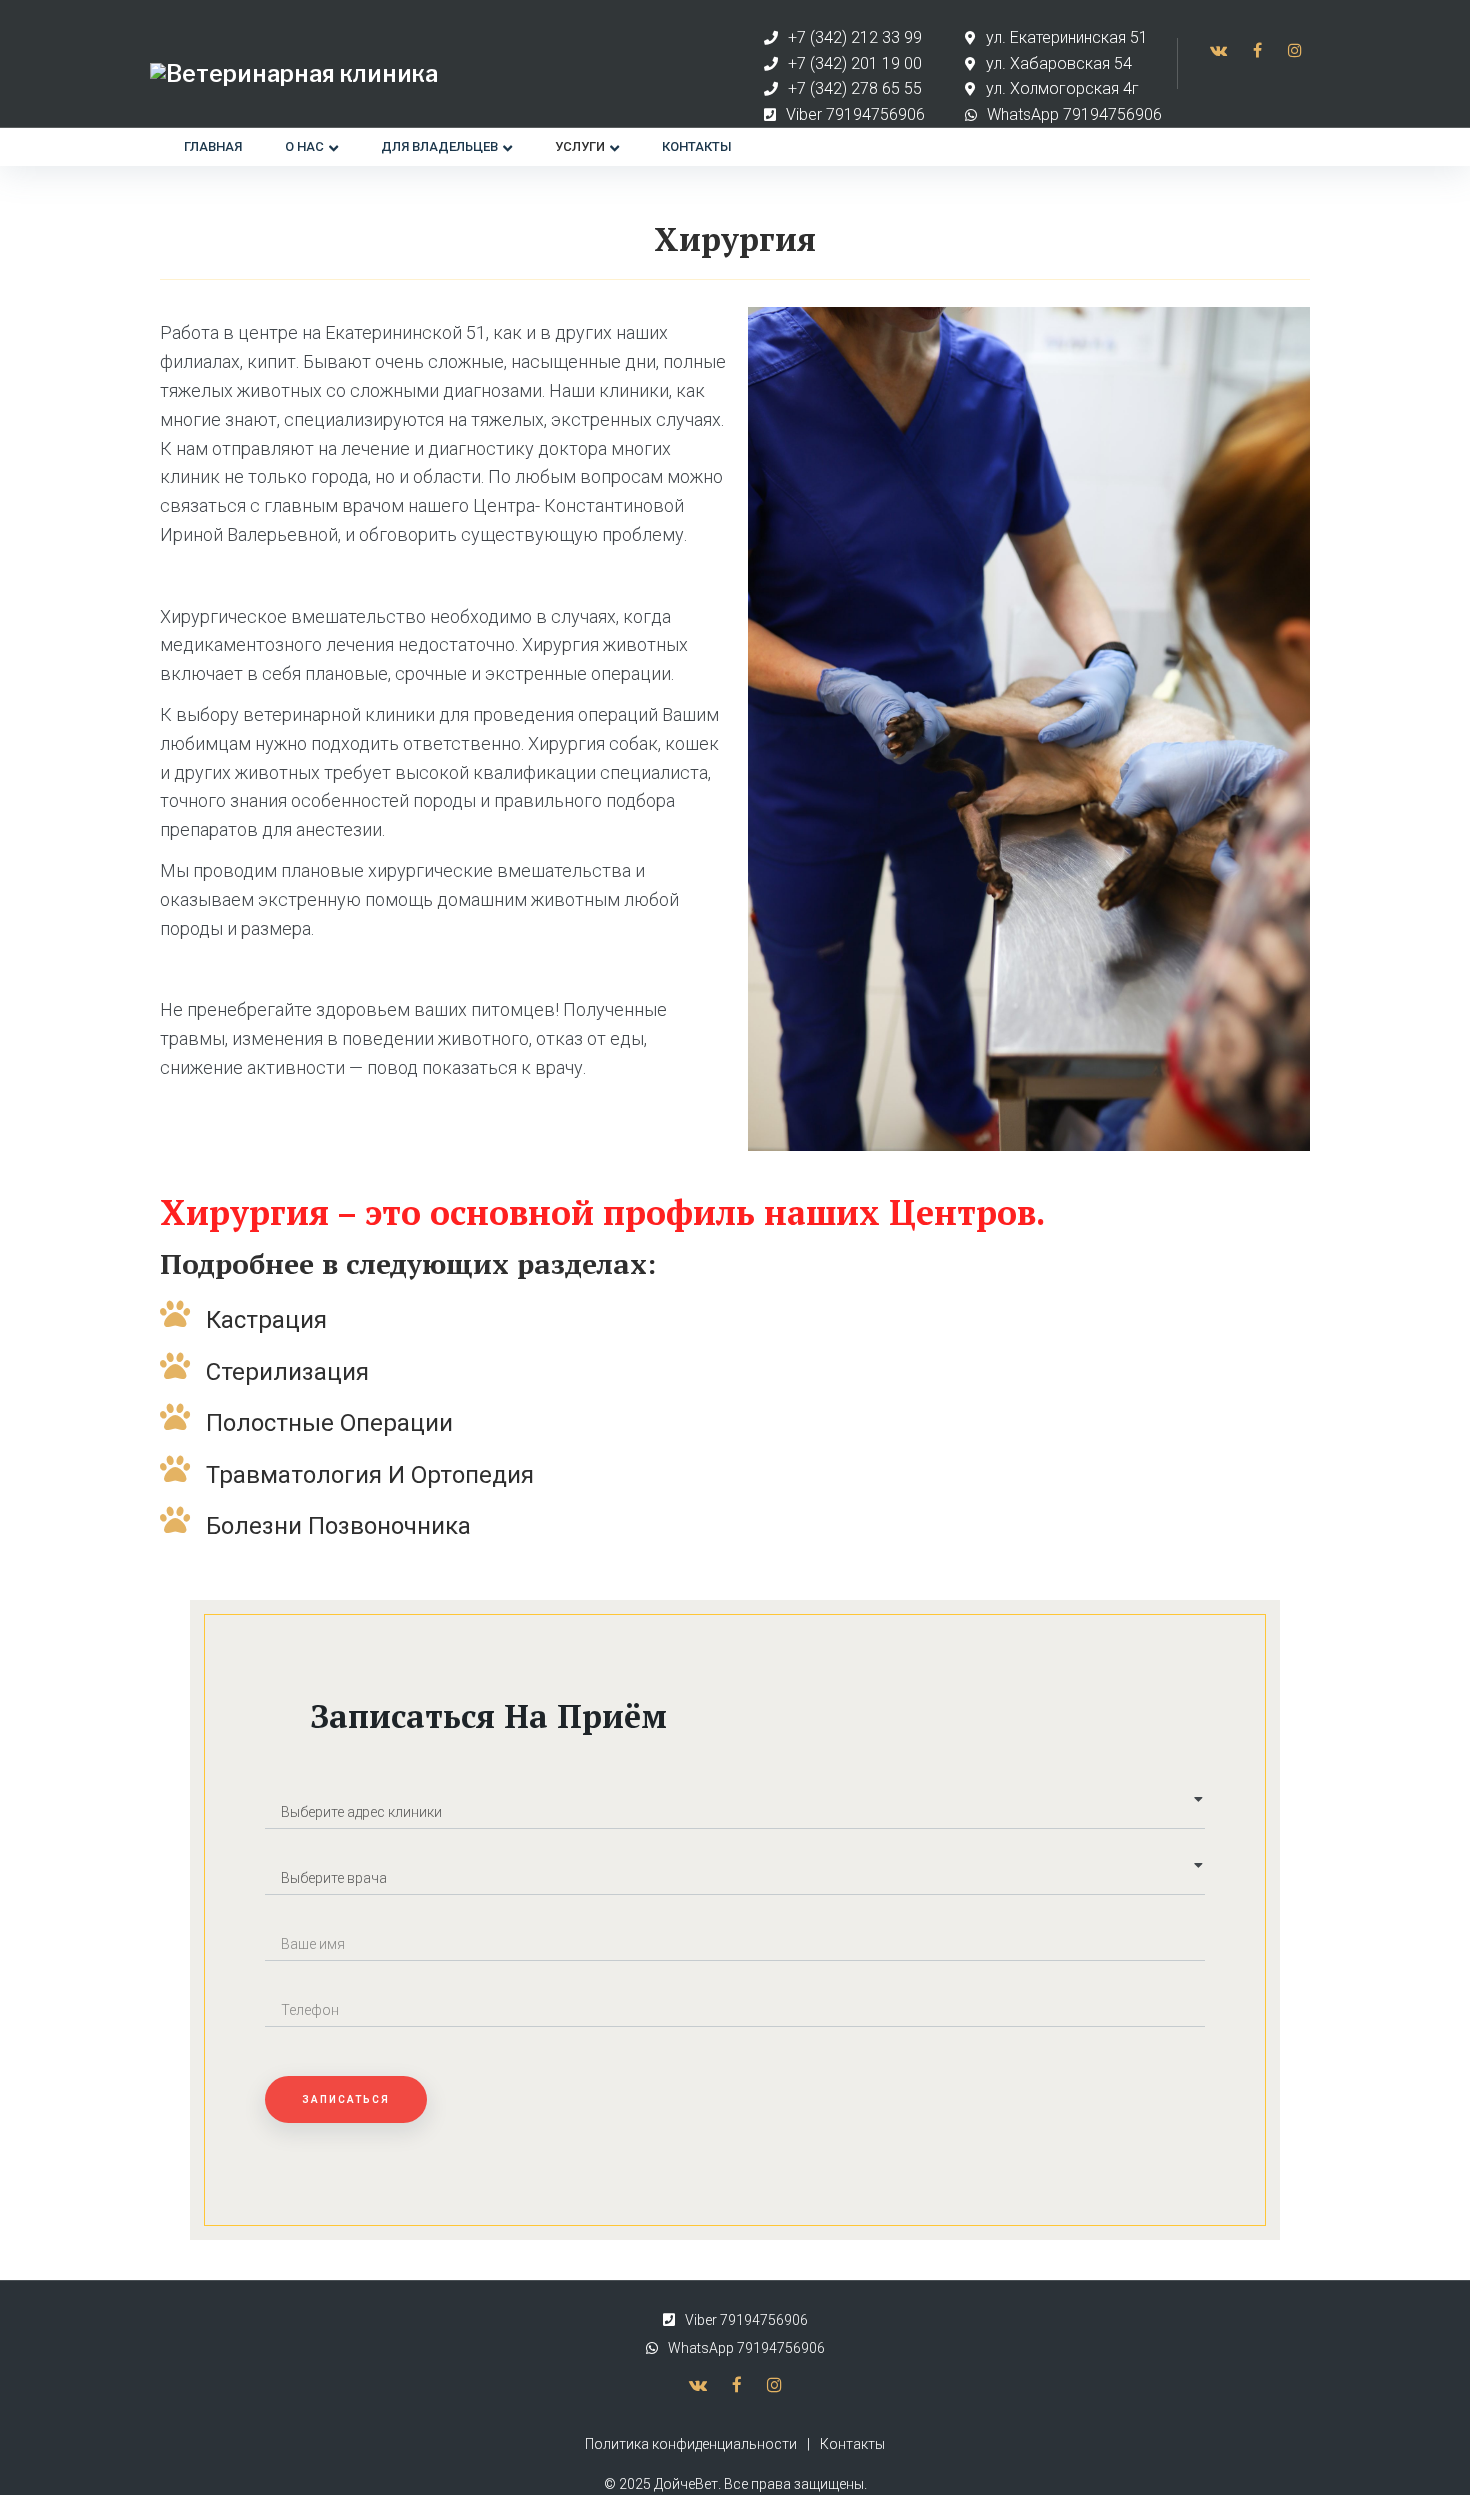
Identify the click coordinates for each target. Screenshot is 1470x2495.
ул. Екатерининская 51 (1067, 37)
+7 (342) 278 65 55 (855, 88)
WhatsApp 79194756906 (1074, 114)
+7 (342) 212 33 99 (855, 37)
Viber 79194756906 (855, 114)
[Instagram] (1295, 50)
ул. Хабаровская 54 (1059, 63)
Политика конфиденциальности (691, 2444)
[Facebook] (1257, 50)
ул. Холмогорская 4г (1062, 88)
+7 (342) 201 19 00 (855, 63)
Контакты (852, 2444)
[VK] (1218, 50)
